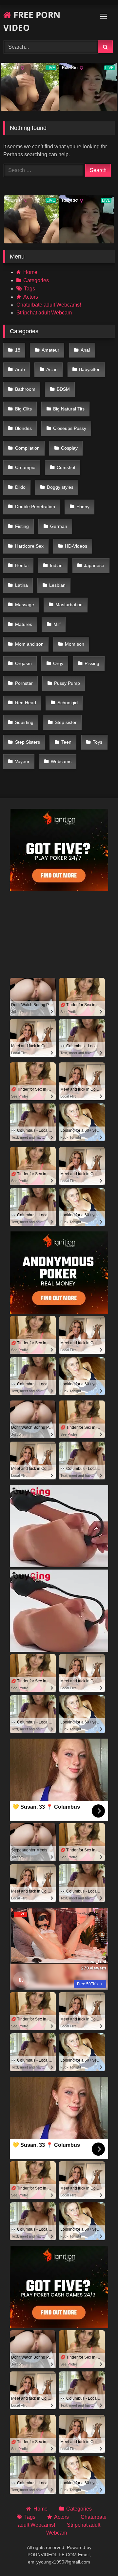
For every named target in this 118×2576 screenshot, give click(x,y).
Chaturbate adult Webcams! (49, 305)
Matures (24, 624)
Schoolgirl (68, 703)
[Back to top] (98, 2556)
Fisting (22, 526)
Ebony (83, 507)
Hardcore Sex (29, 546)
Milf (57, 624)
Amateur (50, 350)
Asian (52, 369)
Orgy (58, 663)
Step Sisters (28, 742)
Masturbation (69, 605)
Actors (31, 297)
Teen (66, 742)
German (59, 526)
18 (18, 350)
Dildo (20, 487)
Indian (56, 565)
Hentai (22, 565)
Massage (25, 605)
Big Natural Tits (69, 409)
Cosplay (69, 448)
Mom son (75, 644)
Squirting (24, 722)
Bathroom (25, 389)
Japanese (94, 565)
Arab (20, 369)
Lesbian (57, 585)
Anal (85, 350)
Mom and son (29, 644)
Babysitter (89, 369)
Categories (36, 280)
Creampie (25, 467)
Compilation (27, 448)
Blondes (23, 428)
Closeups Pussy (70, 428)
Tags (29, 289)
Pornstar (24, 683)
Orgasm (23, 663)
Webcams (61, 761)
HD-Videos (76, 546)
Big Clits (23, 409)
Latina (21, 585)
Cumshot (66, 467)
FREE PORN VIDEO (32, 21)
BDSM (63, 389)
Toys (98, 742)
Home (30, 272)
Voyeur (22, 761)
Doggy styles (60, 487)
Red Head (26, 703)
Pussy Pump (67, 683)
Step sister (66, 722)
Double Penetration (35, 507)
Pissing (92, 663)
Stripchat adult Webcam (44, 313)
